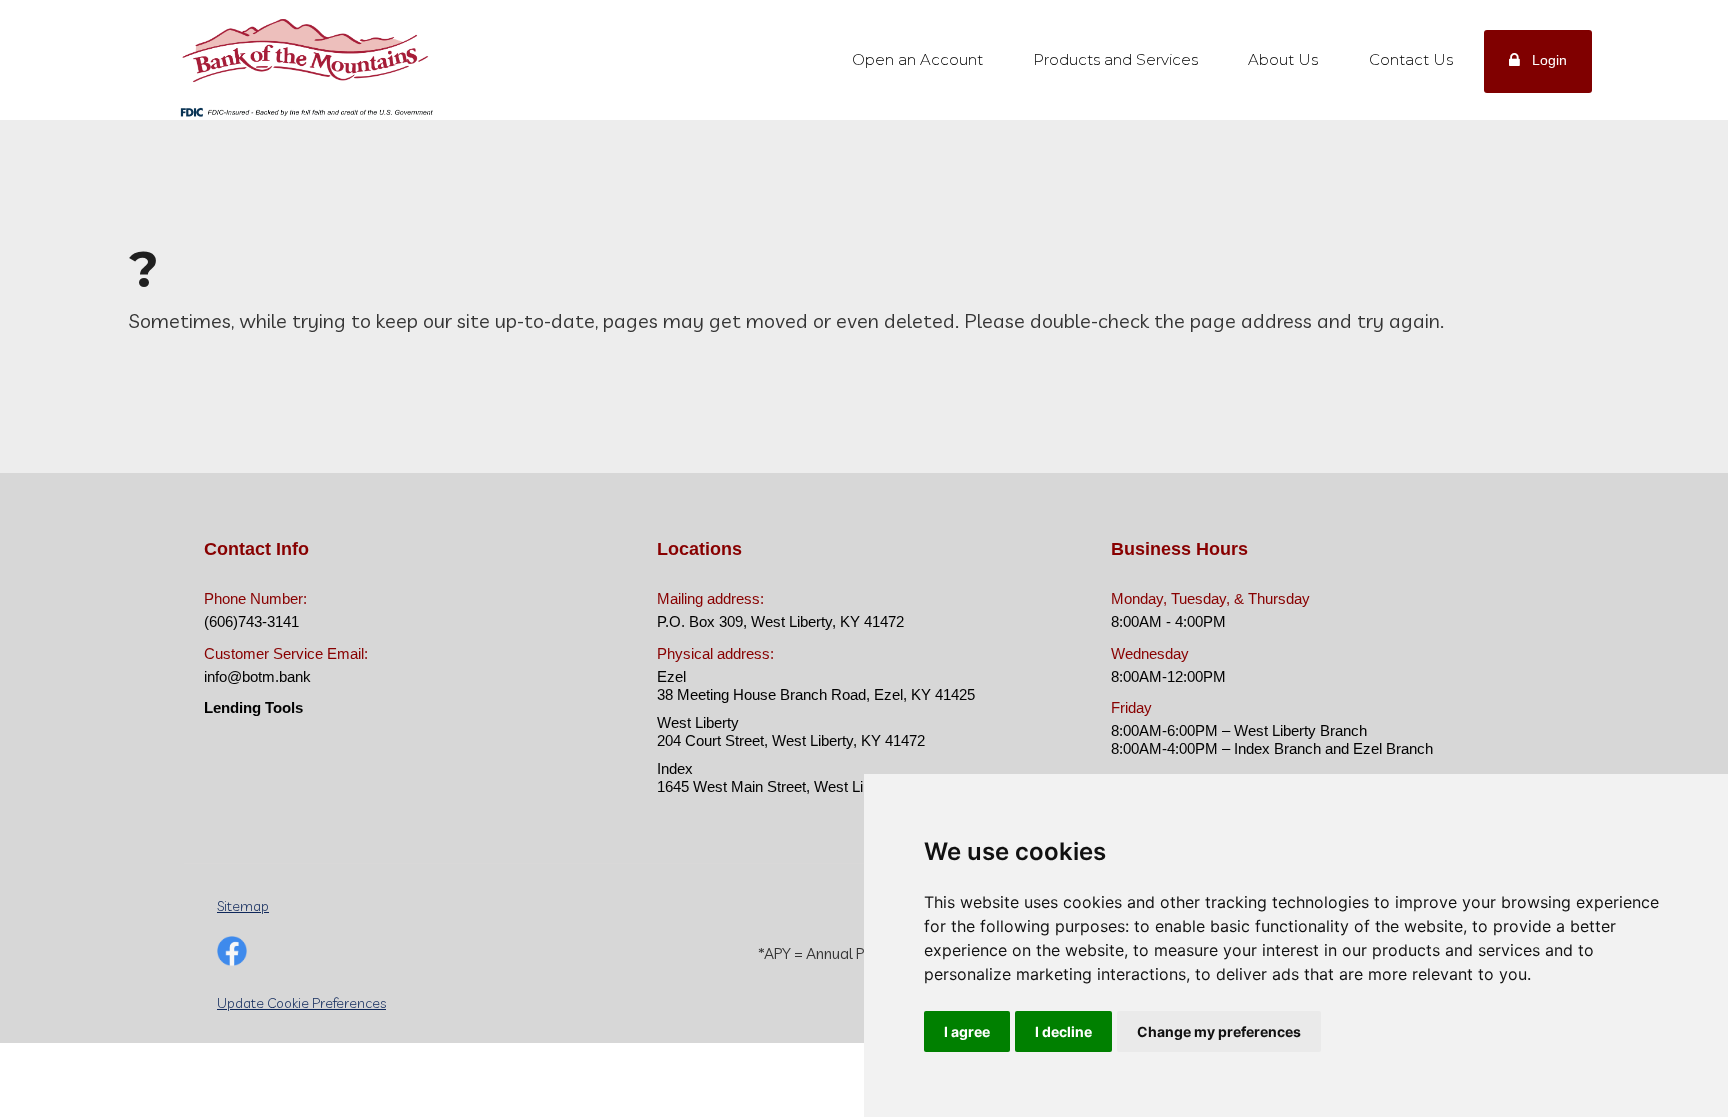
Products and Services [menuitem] (1115, 59)
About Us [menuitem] (1283, 59)
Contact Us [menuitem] (1411, 59)
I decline (1063, 1031)
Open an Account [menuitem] (917, 59)
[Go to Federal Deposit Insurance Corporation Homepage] (306, 111)
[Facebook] (232, 953)
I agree (967, 1031)
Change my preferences (1219, 1031)
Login (1549, 60)
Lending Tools (253, 707)
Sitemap (243, 906)
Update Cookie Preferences (301, 1003)
